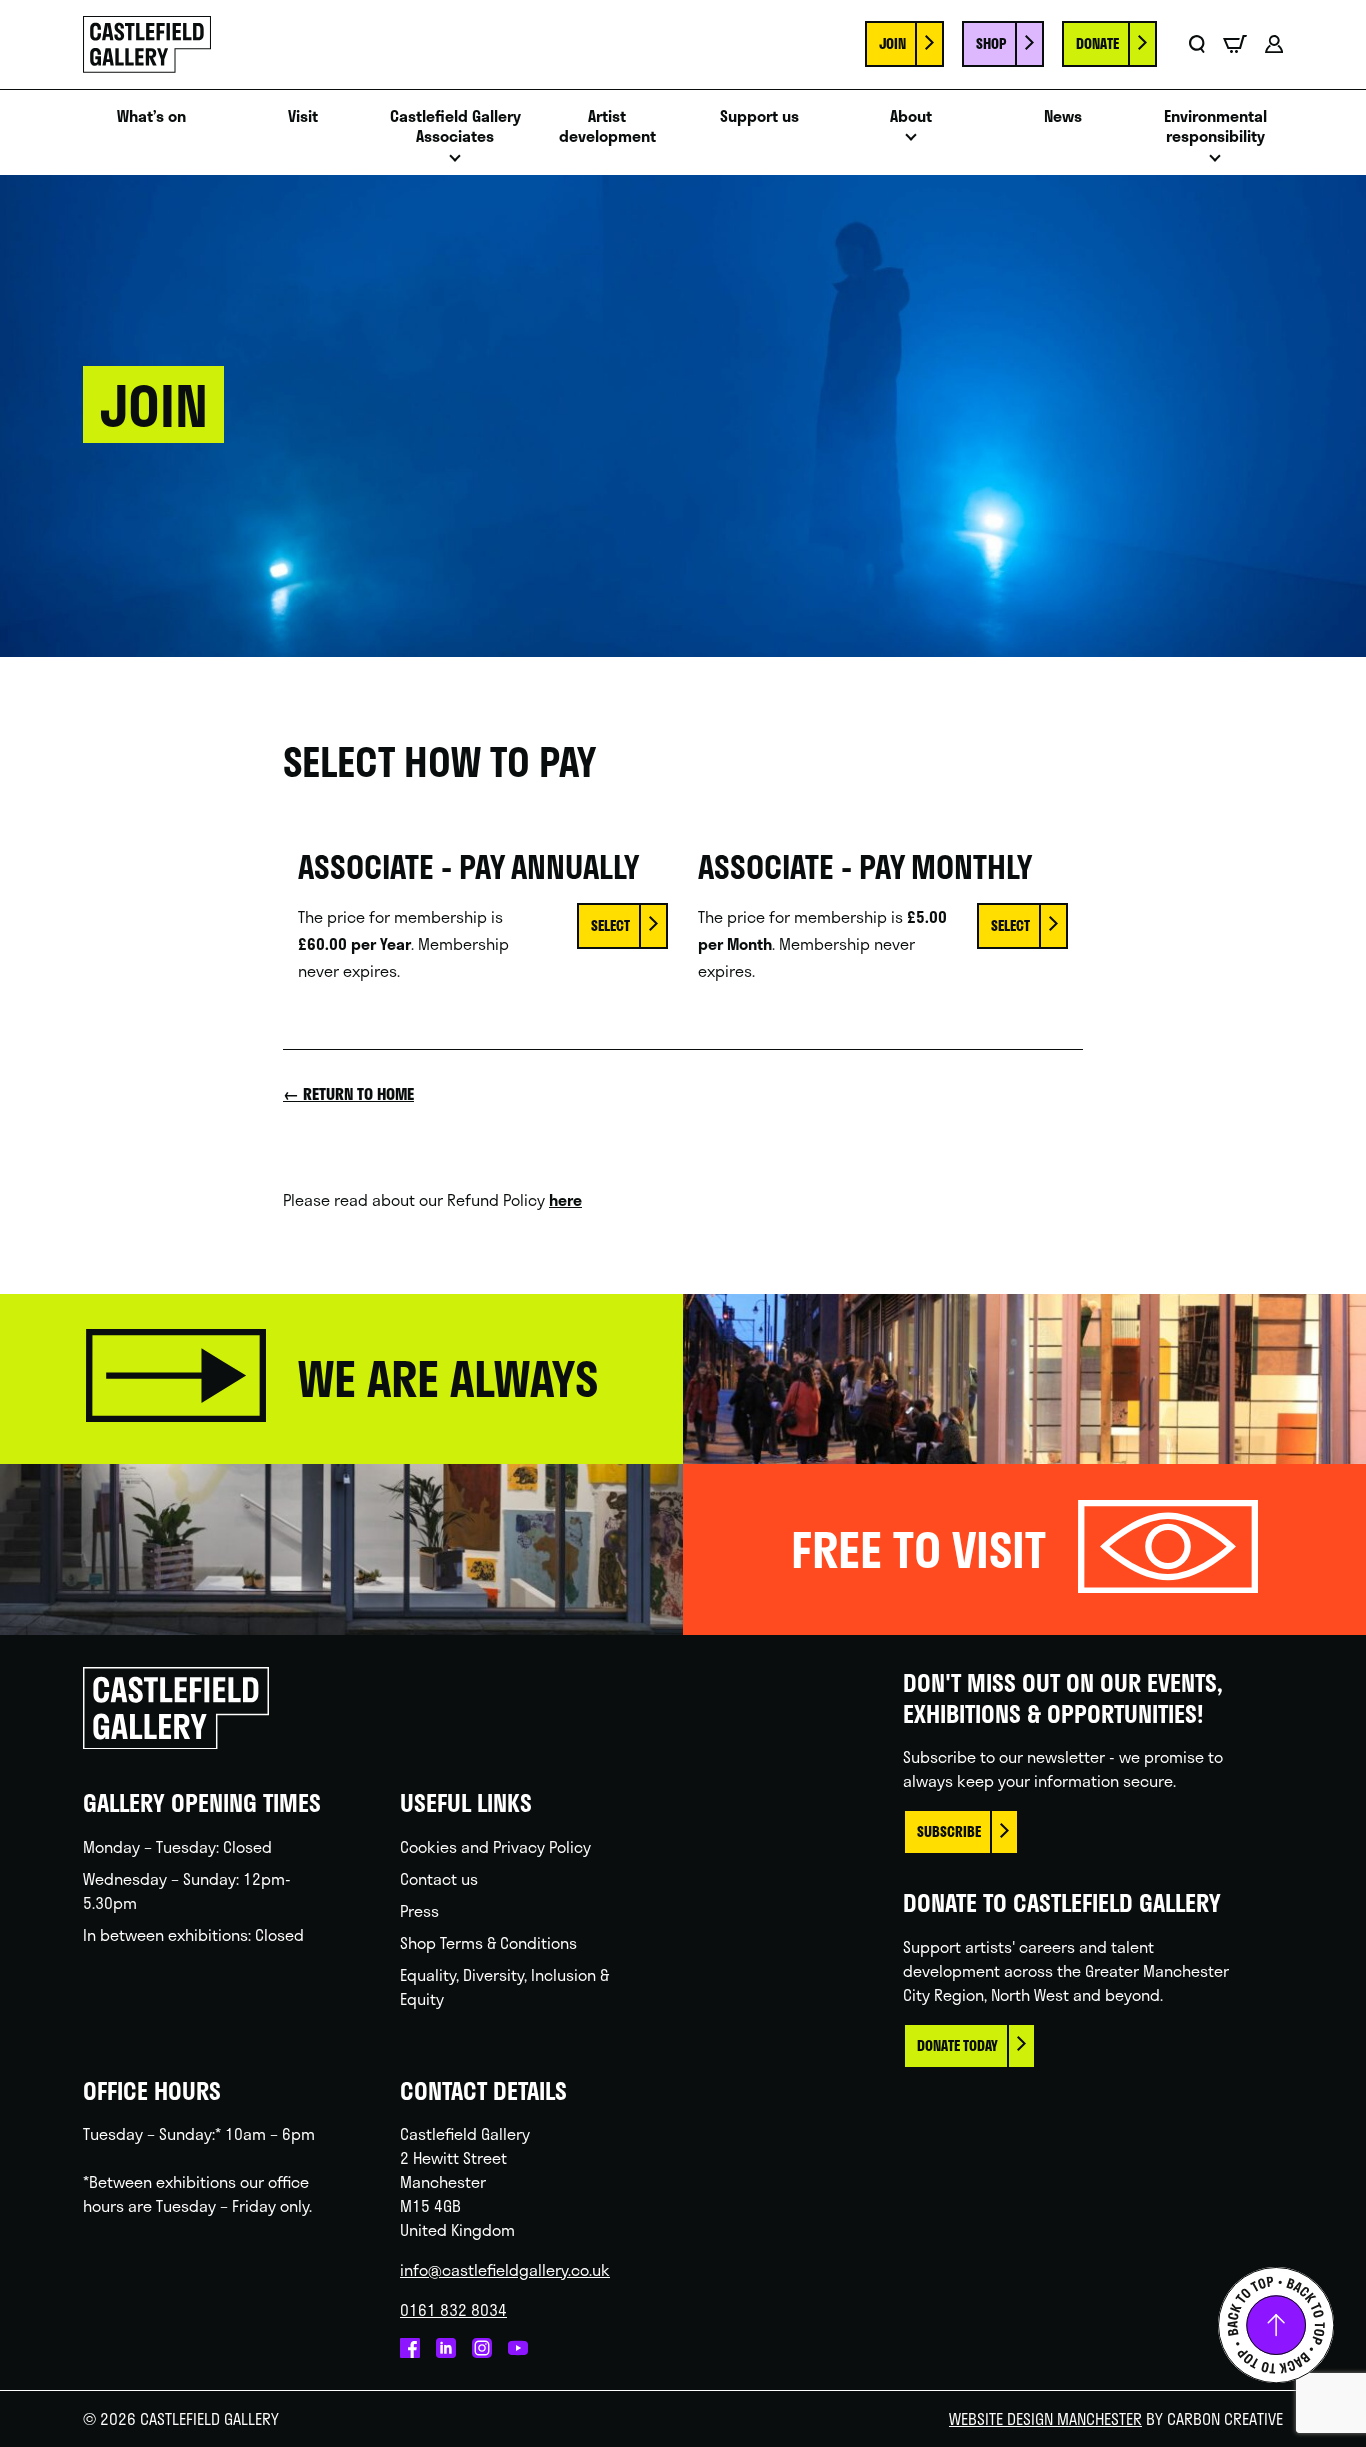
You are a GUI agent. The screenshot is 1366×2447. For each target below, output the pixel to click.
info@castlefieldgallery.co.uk (505, 2269)
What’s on (151, 116)
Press (419, 1910)
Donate (1097, 43)
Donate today (957, 2045)
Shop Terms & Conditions (488, 1942)
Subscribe (949, 1831)
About (911, 116)
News (1063, 116)
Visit (303, 116)
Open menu (455, 163)
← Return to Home (348, 1093)
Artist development (607, 127)
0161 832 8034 (453, 2309)
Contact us (439, 1878)
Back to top (1276, 2325)
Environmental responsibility (1215, 127)
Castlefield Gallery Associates (455, 127)
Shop (991, 43)
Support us (759, 116)
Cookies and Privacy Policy (495, 1846)
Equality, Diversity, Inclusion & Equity (504, 1986)
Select (610, 925)
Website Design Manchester (1045, 2418)
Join (892, 43)
